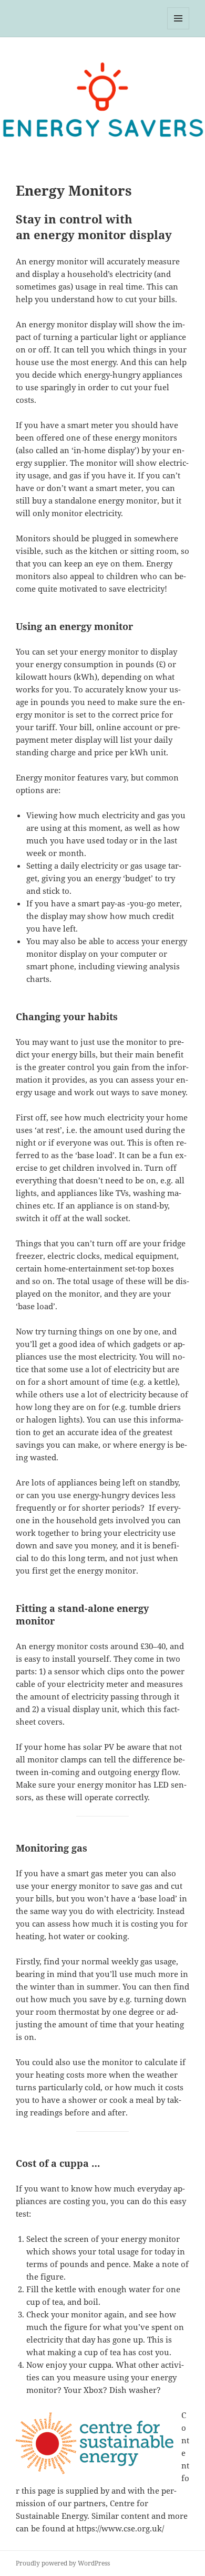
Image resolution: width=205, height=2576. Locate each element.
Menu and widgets (178, 29)
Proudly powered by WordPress (63, 2563)
